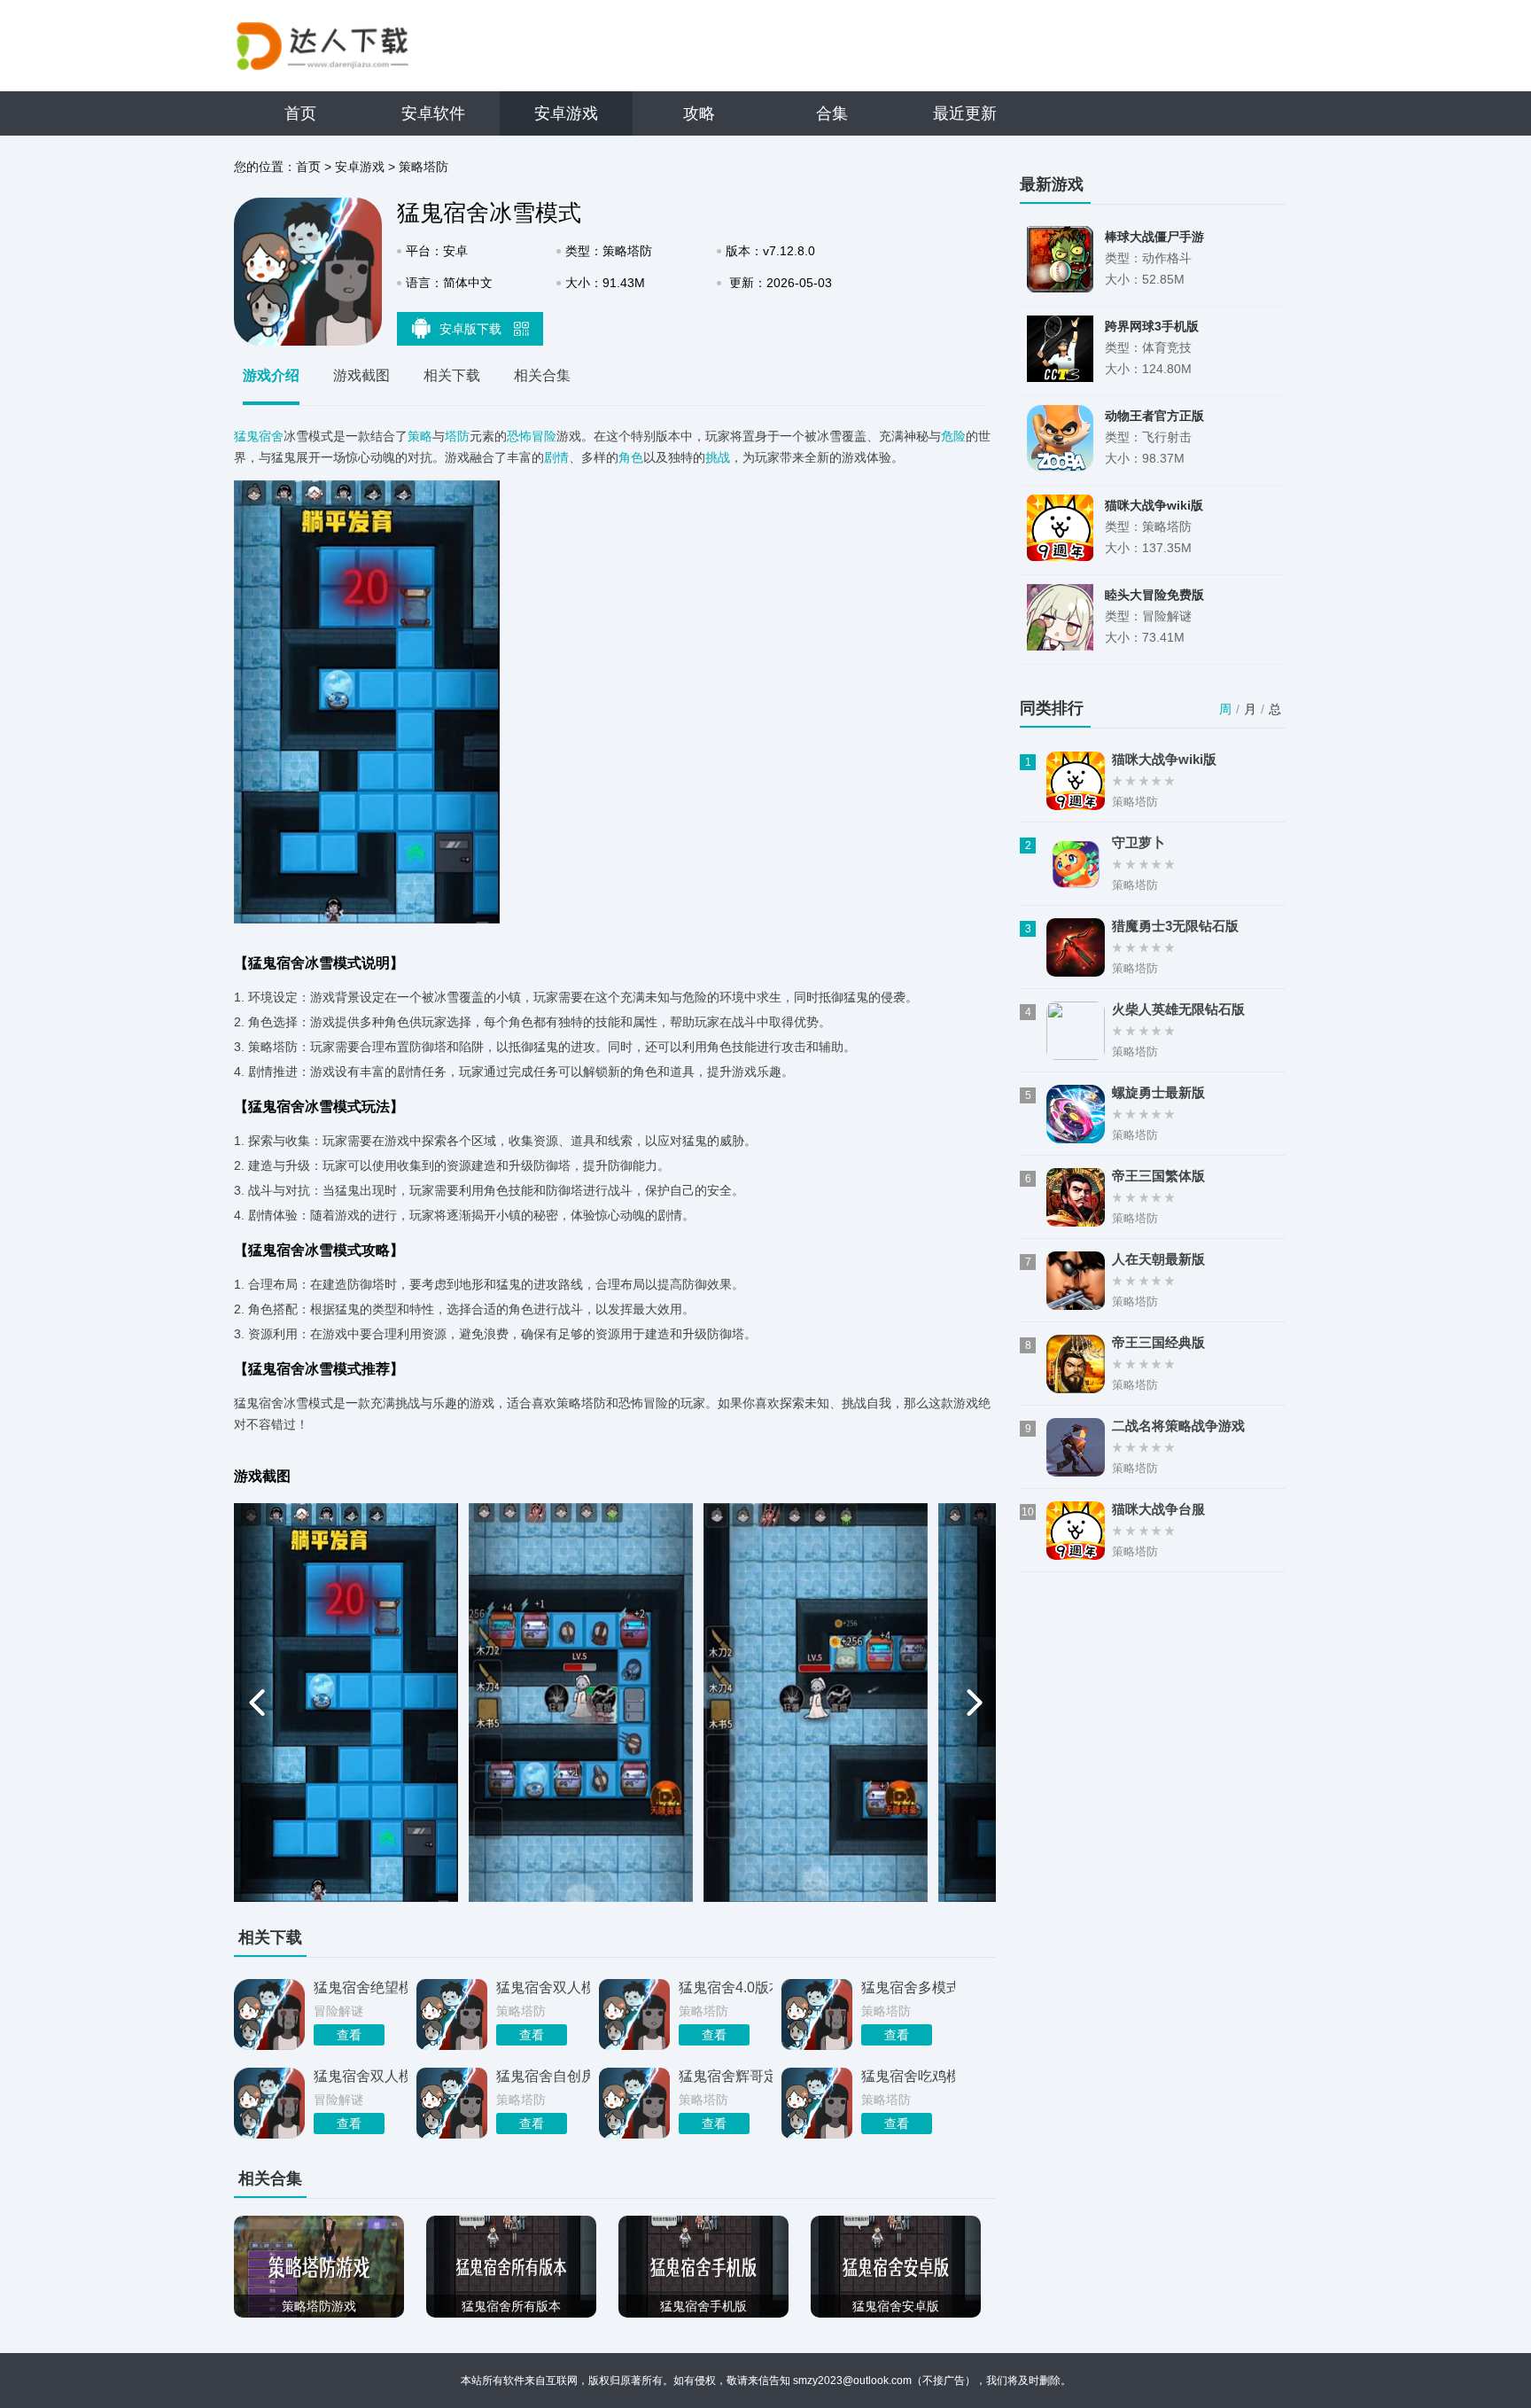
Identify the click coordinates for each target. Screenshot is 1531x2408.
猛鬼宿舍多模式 (908, 1987)
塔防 (457, 436)
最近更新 (965, 113)
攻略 (699, 113)
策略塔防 (424, 167)
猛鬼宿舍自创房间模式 (543, 2076)
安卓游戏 (566, 113)
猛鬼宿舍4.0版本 (726, 1987)
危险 (953, 436)
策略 (420, 436)
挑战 (718, 457)
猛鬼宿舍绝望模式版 (361, 1987)
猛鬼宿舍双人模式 (543, 1987)
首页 (300, 113)
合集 (832, 113)
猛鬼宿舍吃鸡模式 (908, 2076)
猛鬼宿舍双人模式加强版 (361, 2076)
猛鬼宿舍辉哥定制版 (726, 2076)
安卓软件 (433, 113)
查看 (349, 2035)
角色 (631, 457)
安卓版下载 (472, 329)
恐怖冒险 (532, 436)
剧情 (556, 457)
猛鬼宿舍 (259, 436)
